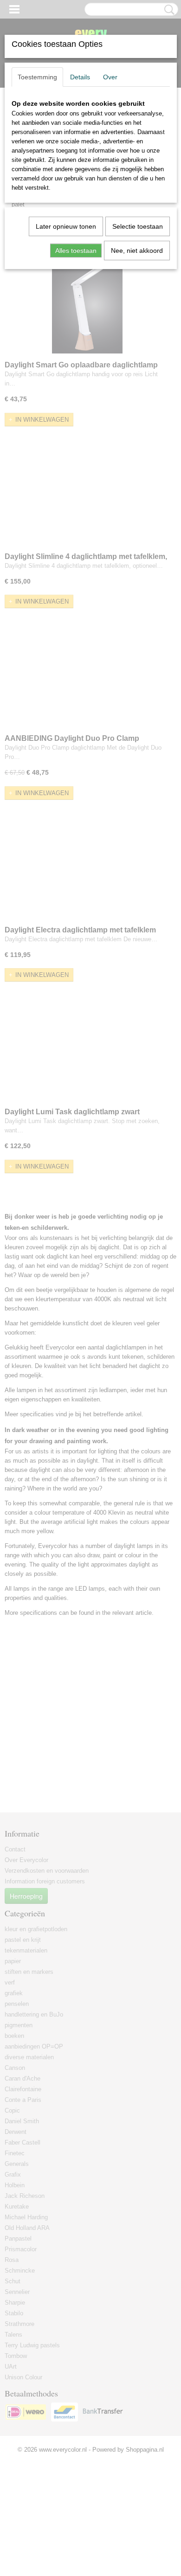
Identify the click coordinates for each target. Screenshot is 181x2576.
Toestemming (37, 77)
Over (110, 77)
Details (80, 77)
